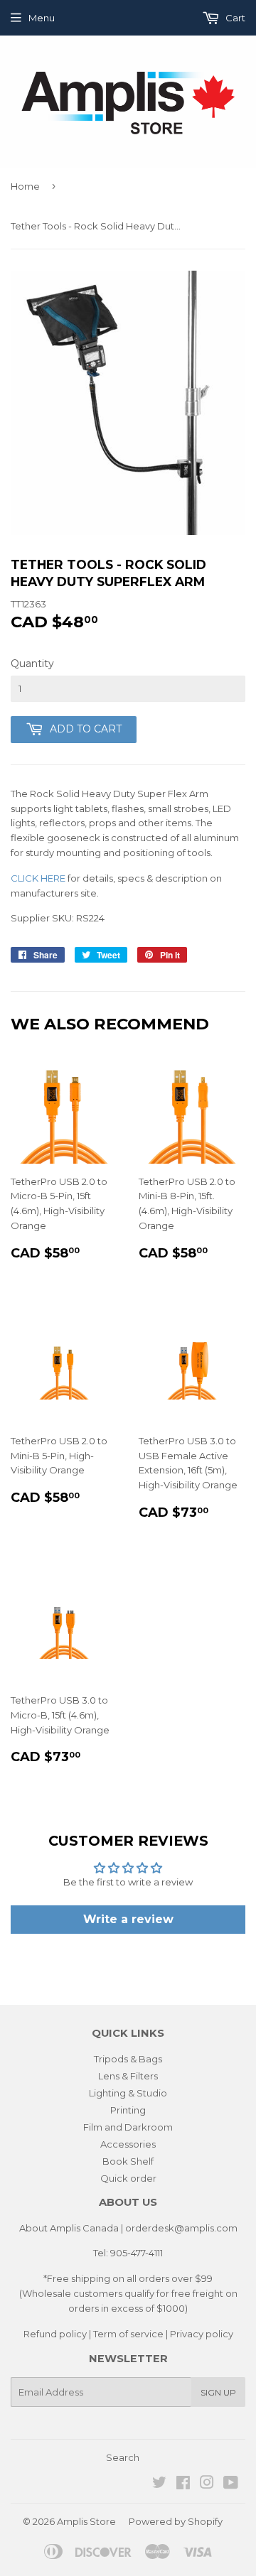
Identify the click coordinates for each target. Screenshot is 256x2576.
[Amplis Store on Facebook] (183, 2484)
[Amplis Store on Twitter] (159, 2484)
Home (25, 186)
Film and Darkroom (128, 2127)
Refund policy (55, 2334)
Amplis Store (86, 2521)
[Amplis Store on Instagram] (207, 2484)
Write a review (128, 1919)
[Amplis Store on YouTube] (231, 2484)
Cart (234, 18)
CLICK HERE (38, 878)
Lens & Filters (128, 2076)
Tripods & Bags (128, 2059)
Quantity (32, 664)
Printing (128, 2110)
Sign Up (218, 2392)
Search (123, 2457)
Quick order (128, 2178)
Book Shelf (128, 2161)
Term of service (128, 2334)
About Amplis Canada (69, 2228)
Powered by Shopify (176, 2521)
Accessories (128, 2144)
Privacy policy (202, 2334)
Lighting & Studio (128, 2093)
